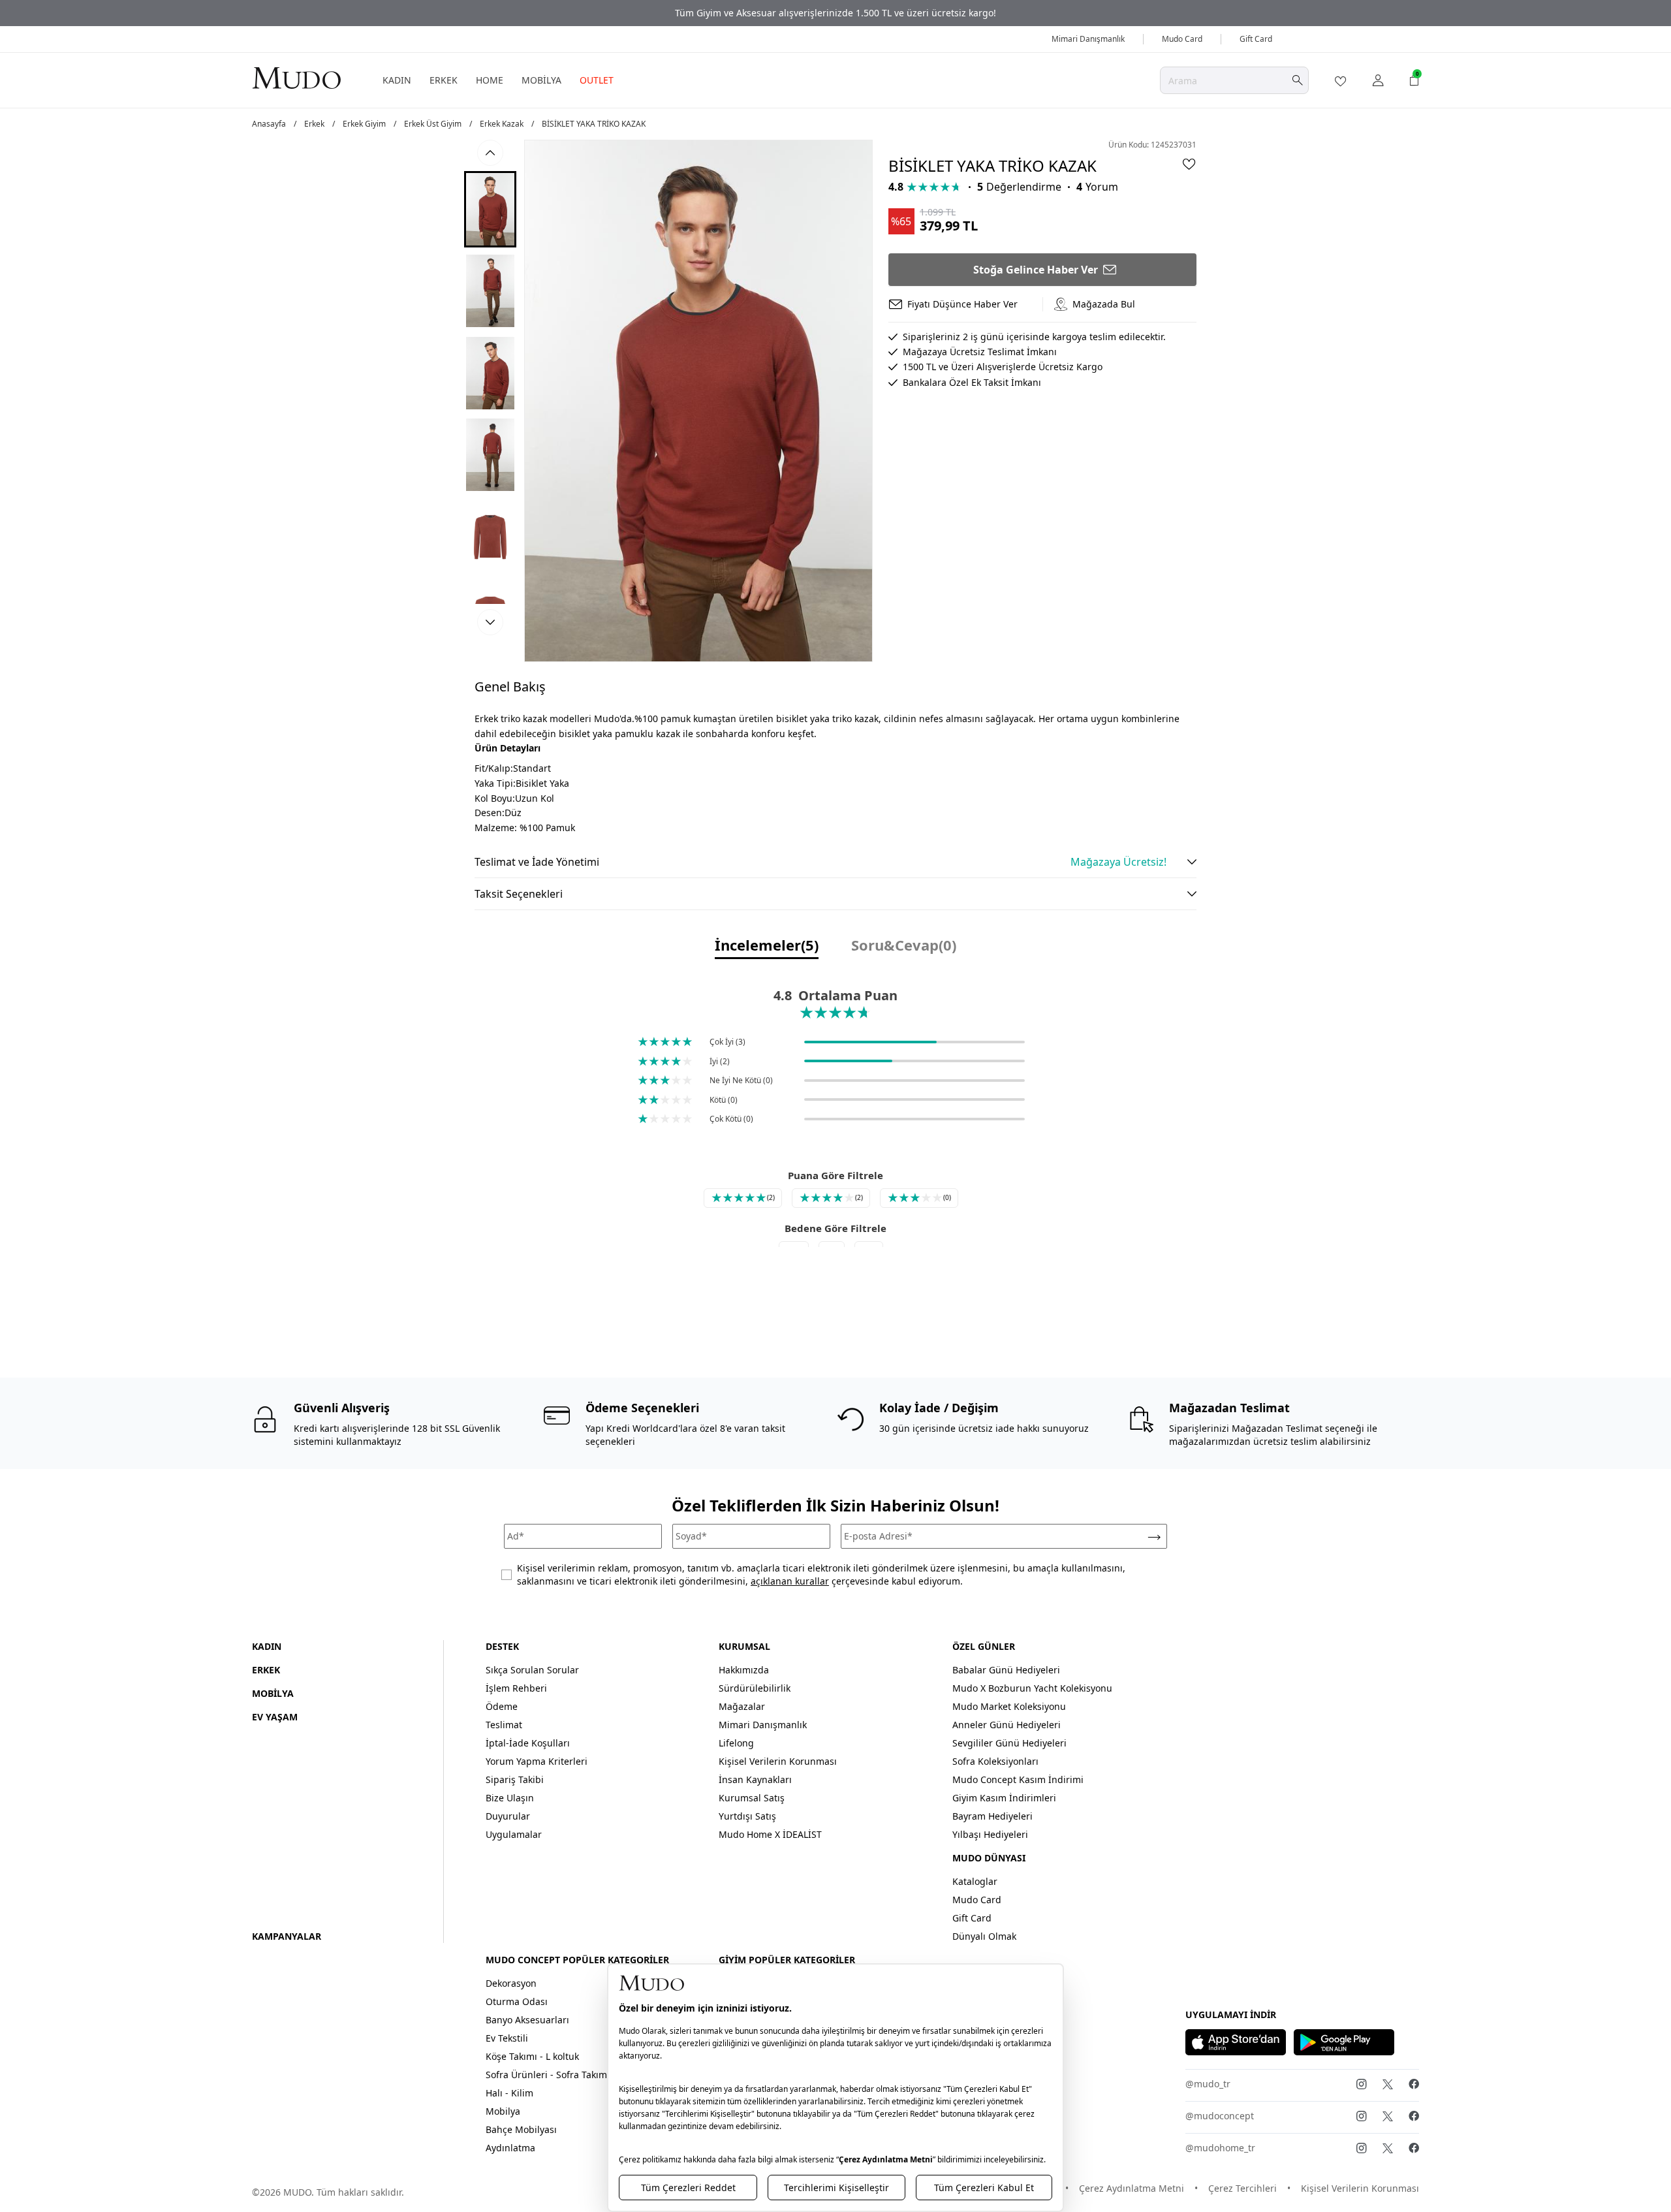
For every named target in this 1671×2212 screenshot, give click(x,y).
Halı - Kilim (509, 2093)
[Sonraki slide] (490, 622)
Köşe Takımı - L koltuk (532, 2056)
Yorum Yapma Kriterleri (537, 1761)
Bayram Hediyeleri (992, 1816)
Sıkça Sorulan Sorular (532, 1670)
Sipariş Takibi (515, 1779)
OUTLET (597, 80)
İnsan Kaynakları (755, 1779)
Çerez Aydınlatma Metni (1132, 2188)
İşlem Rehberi (516, 1688)
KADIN (397, 80)
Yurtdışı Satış (747, 1816)
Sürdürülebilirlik (755, 1688)
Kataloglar (975, 1881)
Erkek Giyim (364, 124)
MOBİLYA (541, 80)
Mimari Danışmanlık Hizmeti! (835, 13)
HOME (490, 80)
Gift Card (1256, 39)
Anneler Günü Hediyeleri (1007, 1725)
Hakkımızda (744, 1670)
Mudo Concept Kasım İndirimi (1018, 1779)
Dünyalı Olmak (984, 1936)
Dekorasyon (511, 1983)
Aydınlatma (510, 2148)
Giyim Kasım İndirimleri (1004, 1798)
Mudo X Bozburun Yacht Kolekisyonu (1032, 1688)
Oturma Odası (517, 2001)
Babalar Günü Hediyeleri (1006, 1670)
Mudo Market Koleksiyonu (1009, 1706)
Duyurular (508, 1816)
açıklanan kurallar (790, 1581)
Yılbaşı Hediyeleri (990, 1834)
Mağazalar (742, 1706)
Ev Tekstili (507, 2038)
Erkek (314, 124)
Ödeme (502, 1706)
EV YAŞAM (275, 1717)
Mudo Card (1182, 39)
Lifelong (736, 1743)
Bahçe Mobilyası (521, 2129)
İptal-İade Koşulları (528, 1743)
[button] (490, 209)
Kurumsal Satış (752, 1798)
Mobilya (503, 2111)
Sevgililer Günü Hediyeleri (1009, 1743)
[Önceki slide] (490, 153)
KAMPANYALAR (287, 1936)
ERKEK (444, 80)
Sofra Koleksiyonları (995, 1761)
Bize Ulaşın (510, 1798)
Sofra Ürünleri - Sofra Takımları (554, 2075)
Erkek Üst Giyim (433, 124)
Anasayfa (269, 124)
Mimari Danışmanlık (1088, 39)
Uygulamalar (514, 1834)
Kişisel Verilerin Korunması (778, 1761)
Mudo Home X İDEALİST (770, 1834)
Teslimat (504, 1725)
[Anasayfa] (296, 77)
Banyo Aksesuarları (527, 2020)
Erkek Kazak (502, 124)
